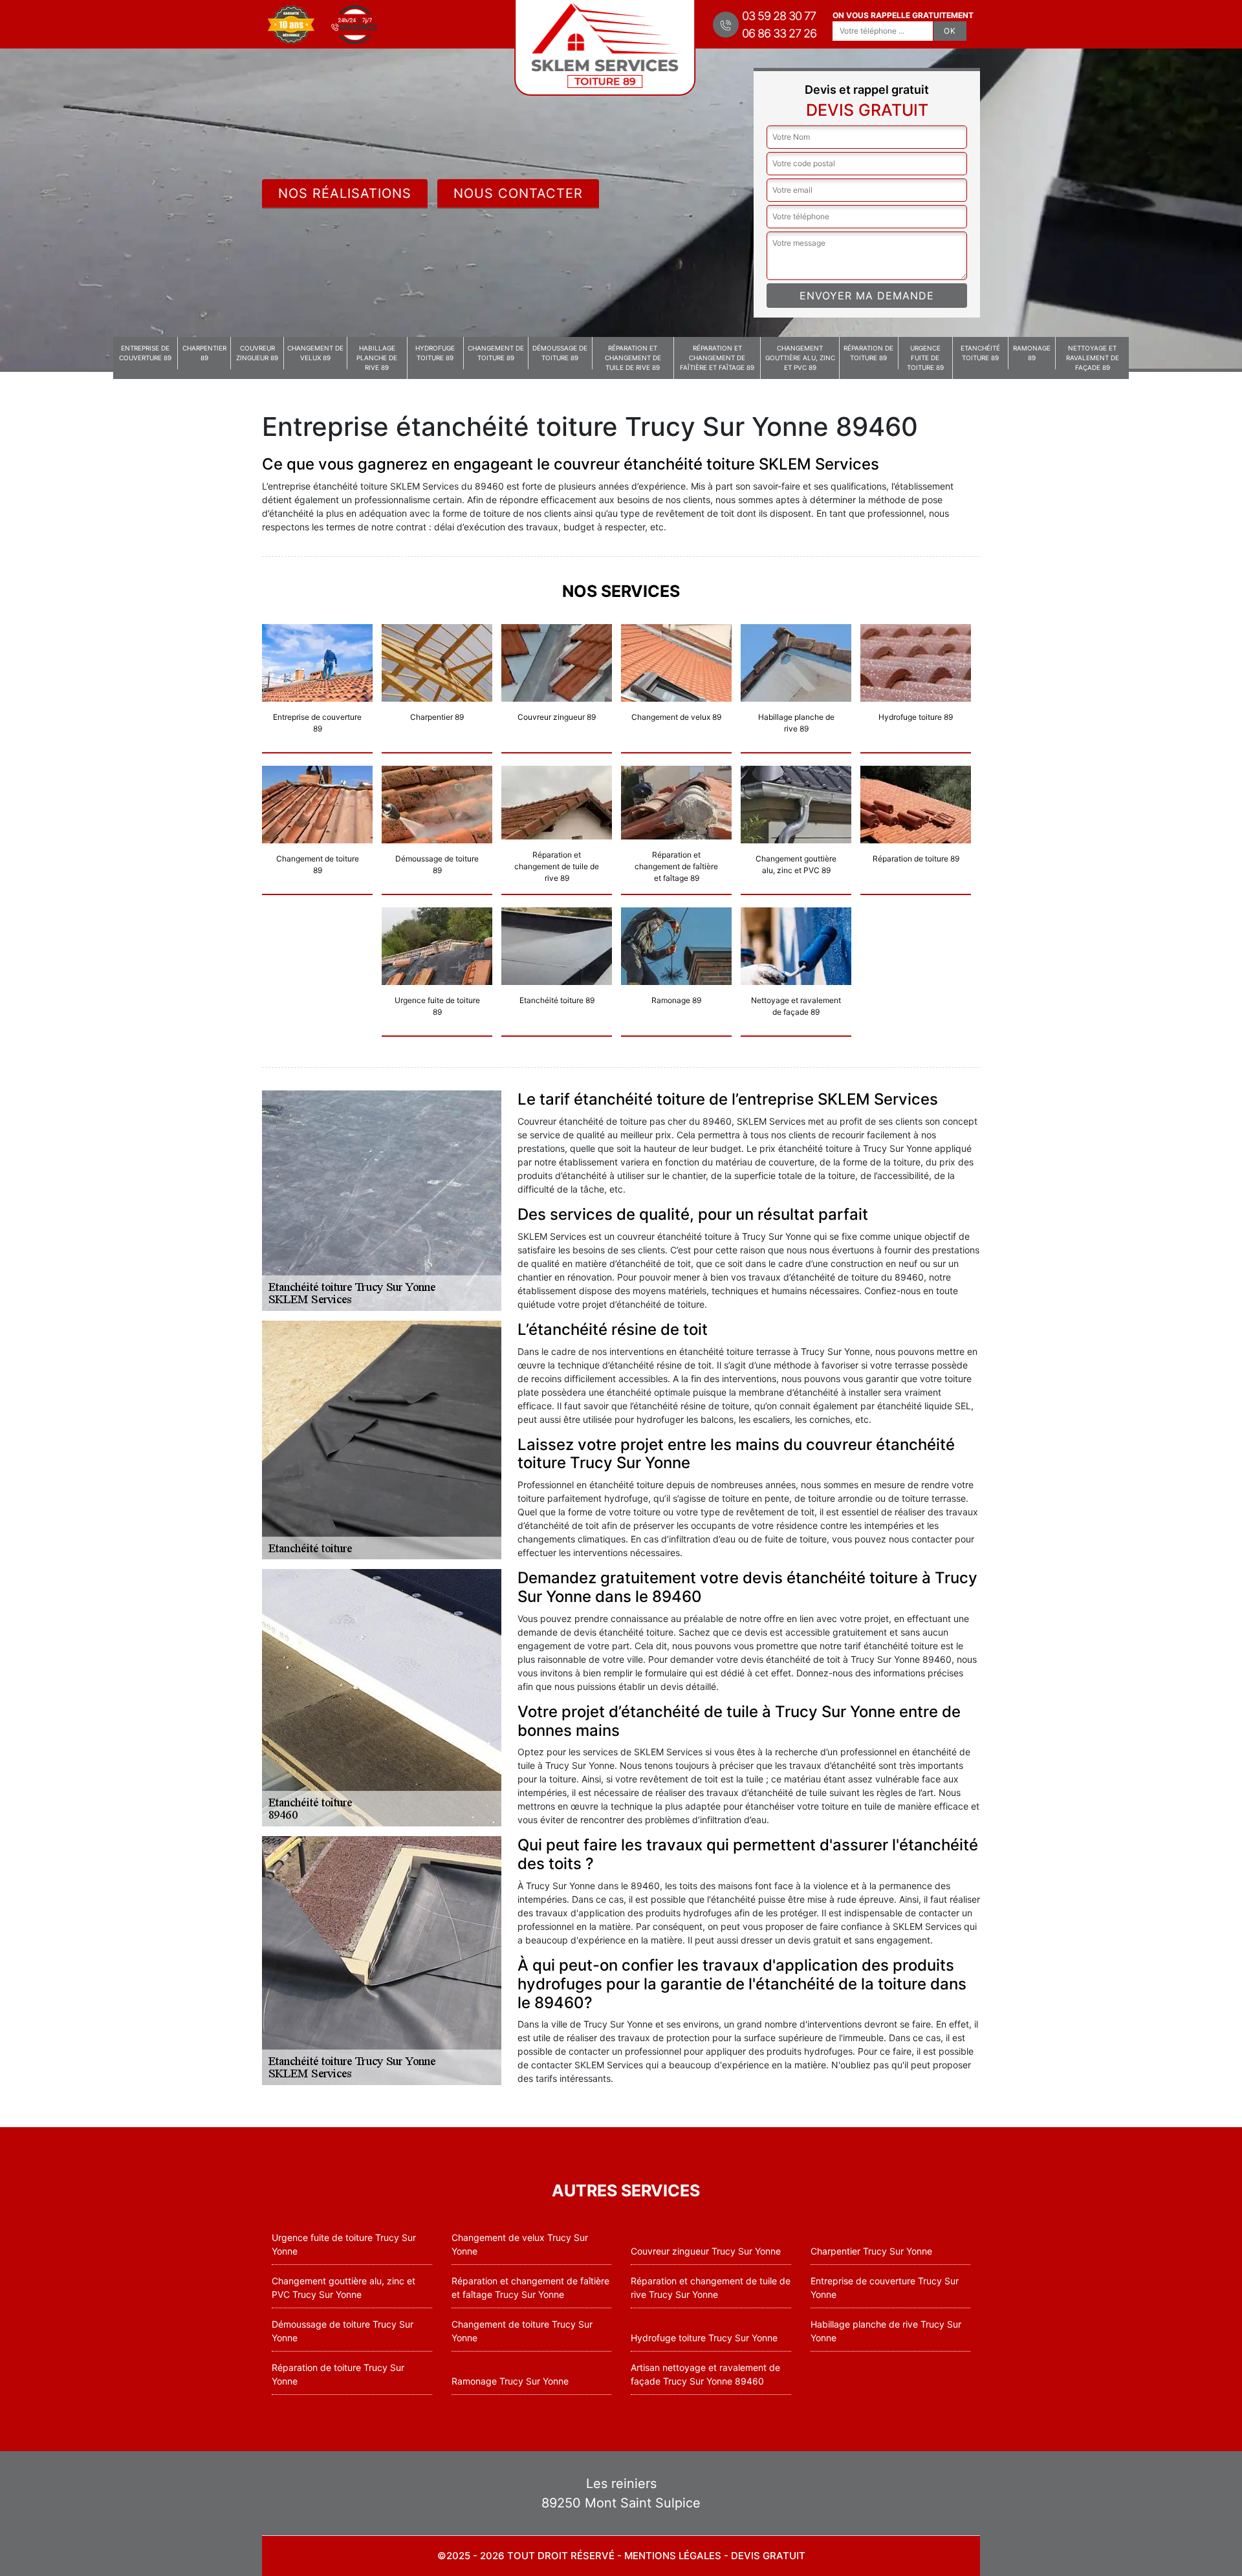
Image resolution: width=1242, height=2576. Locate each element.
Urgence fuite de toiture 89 (925, 358)
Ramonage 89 (1032, 353)
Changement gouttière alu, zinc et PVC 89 (800, 358)
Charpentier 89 (204, 353)
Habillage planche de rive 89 (377, 358)
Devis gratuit (768, 2556)
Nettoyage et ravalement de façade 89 (1093, 358)
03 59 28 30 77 (779, 16)
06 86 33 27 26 (779, 33)
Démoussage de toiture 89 (560, 353)
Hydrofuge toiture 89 (435, 353)
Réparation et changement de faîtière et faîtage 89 (717, 358)
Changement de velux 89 (315, 353)
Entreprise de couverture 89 (145, 353)
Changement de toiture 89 (496, 353)
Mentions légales (673, 2556)
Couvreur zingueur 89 (257, 353)
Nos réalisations (345, 193)
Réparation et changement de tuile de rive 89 (633, 358)
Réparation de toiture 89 (868, 353)
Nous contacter (518, 193)
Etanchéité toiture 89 (980, 353)
